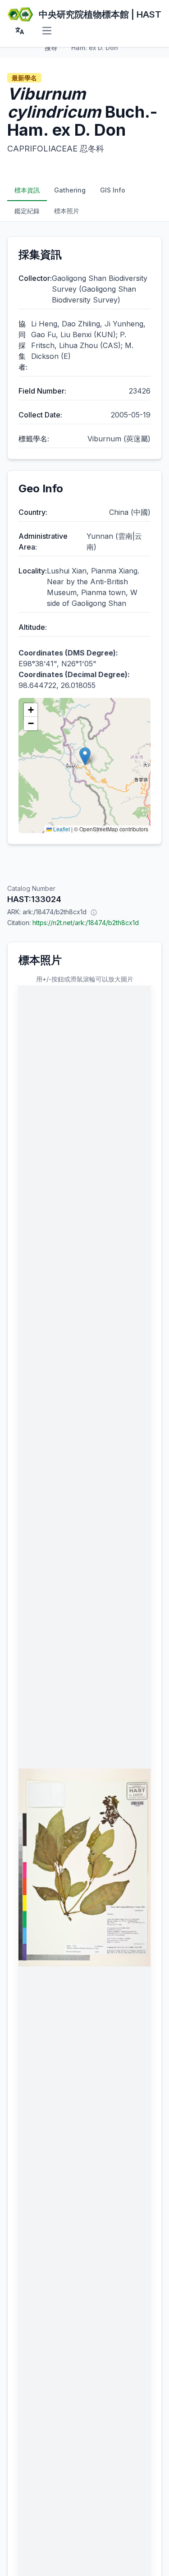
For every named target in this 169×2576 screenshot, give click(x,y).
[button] (85, 756)
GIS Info (113, 190)
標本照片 (67, 211)
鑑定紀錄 (27, 211)
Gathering (70, 190)
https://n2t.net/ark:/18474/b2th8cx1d (86, 923)
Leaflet (61, 829)
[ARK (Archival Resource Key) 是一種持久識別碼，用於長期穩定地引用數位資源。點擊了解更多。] (94, 912)
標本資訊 (27, 190)
